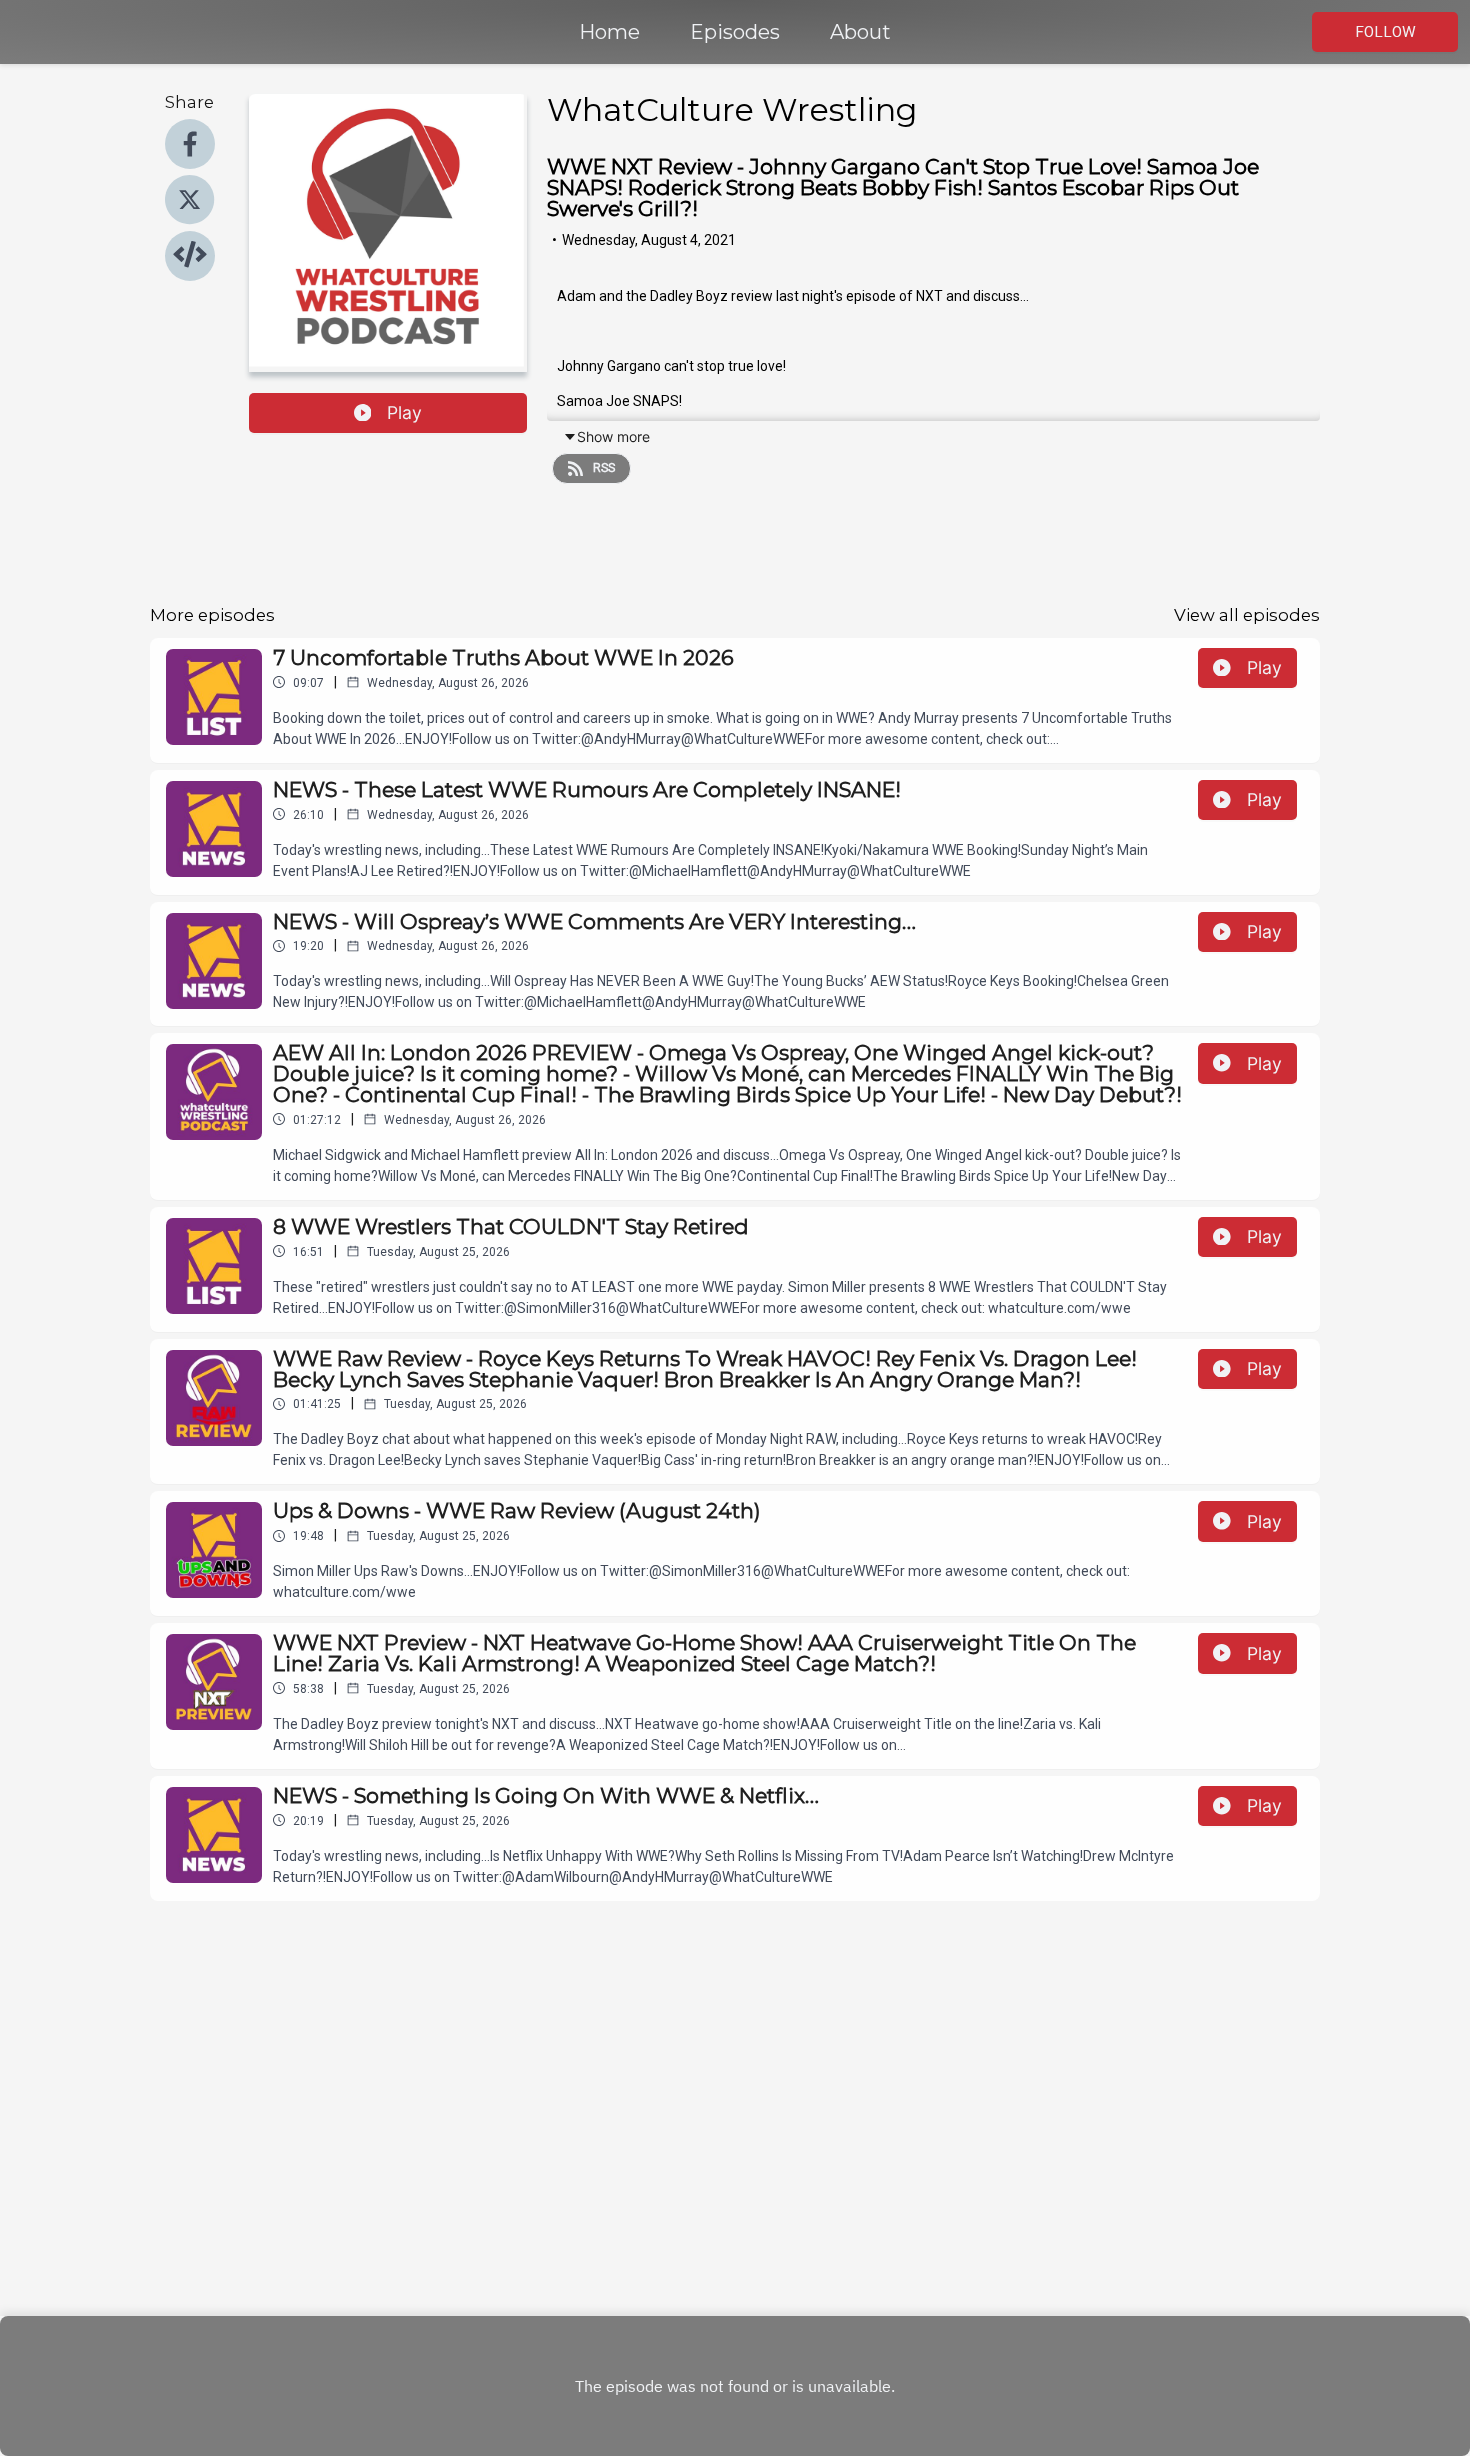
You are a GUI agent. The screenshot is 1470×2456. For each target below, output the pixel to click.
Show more (613, 436)
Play (404, 412)
